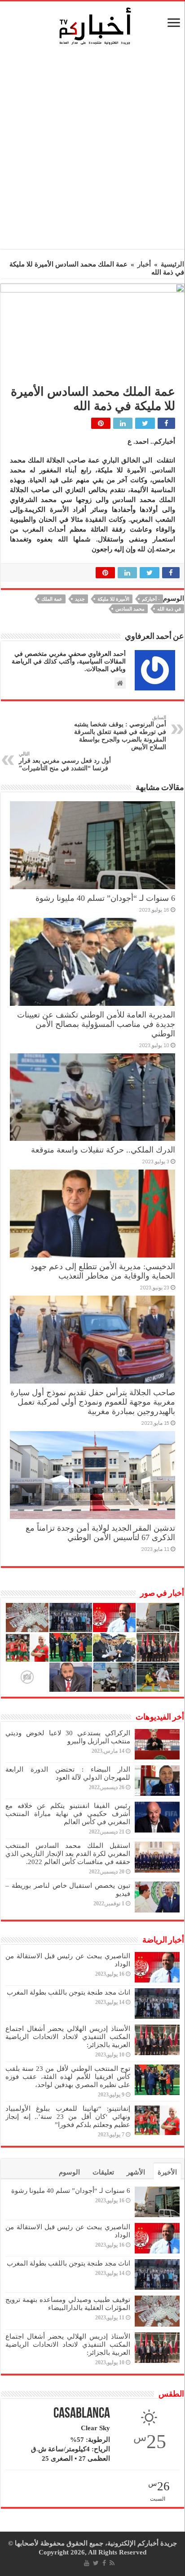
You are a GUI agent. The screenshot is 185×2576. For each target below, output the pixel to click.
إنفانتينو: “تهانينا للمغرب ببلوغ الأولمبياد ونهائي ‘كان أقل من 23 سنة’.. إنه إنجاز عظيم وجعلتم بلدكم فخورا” (68, 2117)
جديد (80, 599)
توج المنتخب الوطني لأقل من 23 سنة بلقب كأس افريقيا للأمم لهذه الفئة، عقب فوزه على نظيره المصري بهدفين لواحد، (68, 2077)
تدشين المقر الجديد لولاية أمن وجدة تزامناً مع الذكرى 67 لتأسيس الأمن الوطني (100, 1533)
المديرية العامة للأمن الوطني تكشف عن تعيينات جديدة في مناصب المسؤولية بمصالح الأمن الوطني (96, 1024)
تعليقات (103, 2172)
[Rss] (112, 2563)
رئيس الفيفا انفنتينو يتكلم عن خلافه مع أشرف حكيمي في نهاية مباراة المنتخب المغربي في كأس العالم (68, 1814)
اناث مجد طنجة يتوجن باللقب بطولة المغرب (68, 1992)
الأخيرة (167, 2172)
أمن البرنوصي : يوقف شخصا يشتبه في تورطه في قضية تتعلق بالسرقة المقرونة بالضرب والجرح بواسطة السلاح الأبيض (120, 733)
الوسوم (69, 2172)
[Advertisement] (92, 150)
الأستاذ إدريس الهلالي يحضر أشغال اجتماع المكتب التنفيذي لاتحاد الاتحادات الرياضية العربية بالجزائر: (68, 2037)
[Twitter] (96, 2563)
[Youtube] (87, 2563)
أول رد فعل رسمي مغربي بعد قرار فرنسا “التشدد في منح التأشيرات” (65, 761)
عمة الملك (52, 599)
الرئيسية (172, 264)
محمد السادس (130, 609)
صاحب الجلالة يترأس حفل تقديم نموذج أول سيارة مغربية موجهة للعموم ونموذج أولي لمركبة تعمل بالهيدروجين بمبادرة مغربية (93, 1402)
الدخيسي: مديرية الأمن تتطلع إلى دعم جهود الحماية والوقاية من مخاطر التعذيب (103, 1271)
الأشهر (136, 2172)
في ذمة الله (169, 609)
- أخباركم (151, 599)
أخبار (144, 264)
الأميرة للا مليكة (113, 599)
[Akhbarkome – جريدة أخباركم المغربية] (95, 26)
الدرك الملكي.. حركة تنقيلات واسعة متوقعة (103, 1150)
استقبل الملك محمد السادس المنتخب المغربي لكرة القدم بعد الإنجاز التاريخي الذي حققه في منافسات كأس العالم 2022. (68, 1854)
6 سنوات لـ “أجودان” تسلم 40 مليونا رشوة (105, 898)
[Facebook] (104, 2563)
